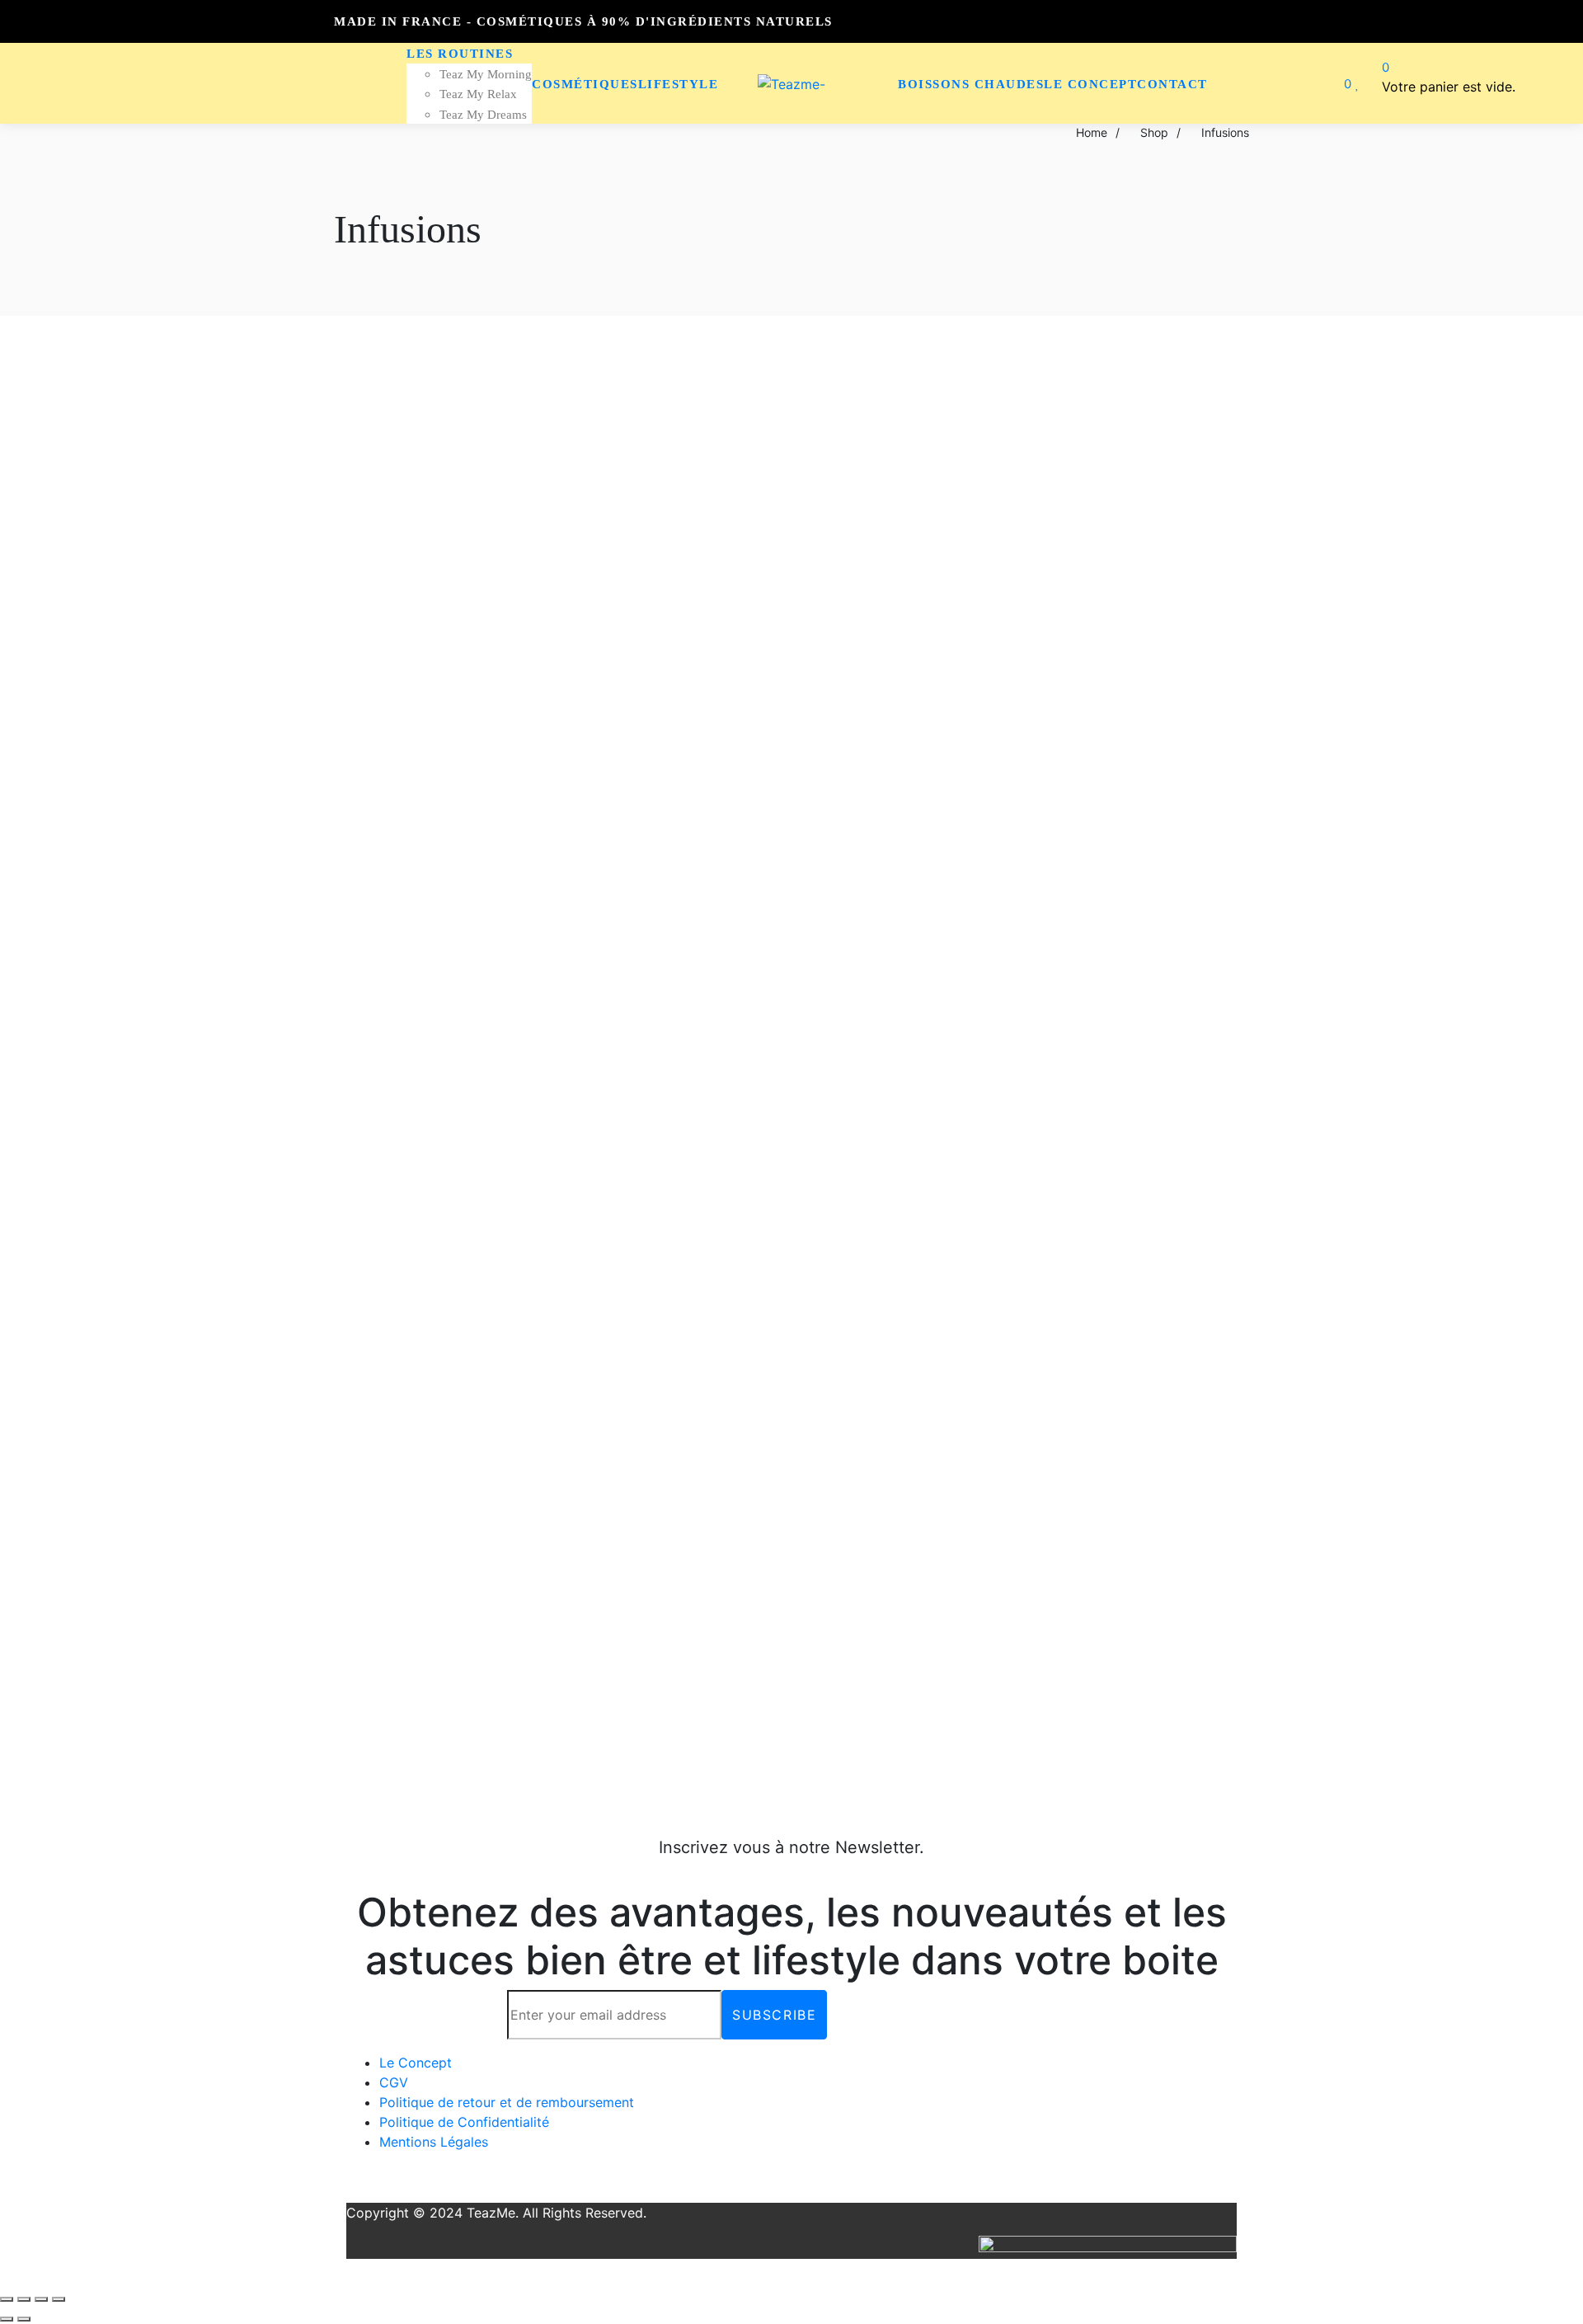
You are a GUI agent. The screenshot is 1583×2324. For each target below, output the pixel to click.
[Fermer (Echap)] (7, 2299)
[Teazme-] (791, 83)
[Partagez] (24, 2299)
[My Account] (1316, 83)
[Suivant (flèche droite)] (24, 2319)
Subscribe (774, 2015)
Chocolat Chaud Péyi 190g (290, 937)
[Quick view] (57, 371)
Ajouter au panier (290, 993)
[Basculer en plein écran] (41, 2299)
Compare (81, 887)
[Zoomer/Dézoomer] (59, 2299)
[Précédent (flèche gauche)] (7, 2319)
